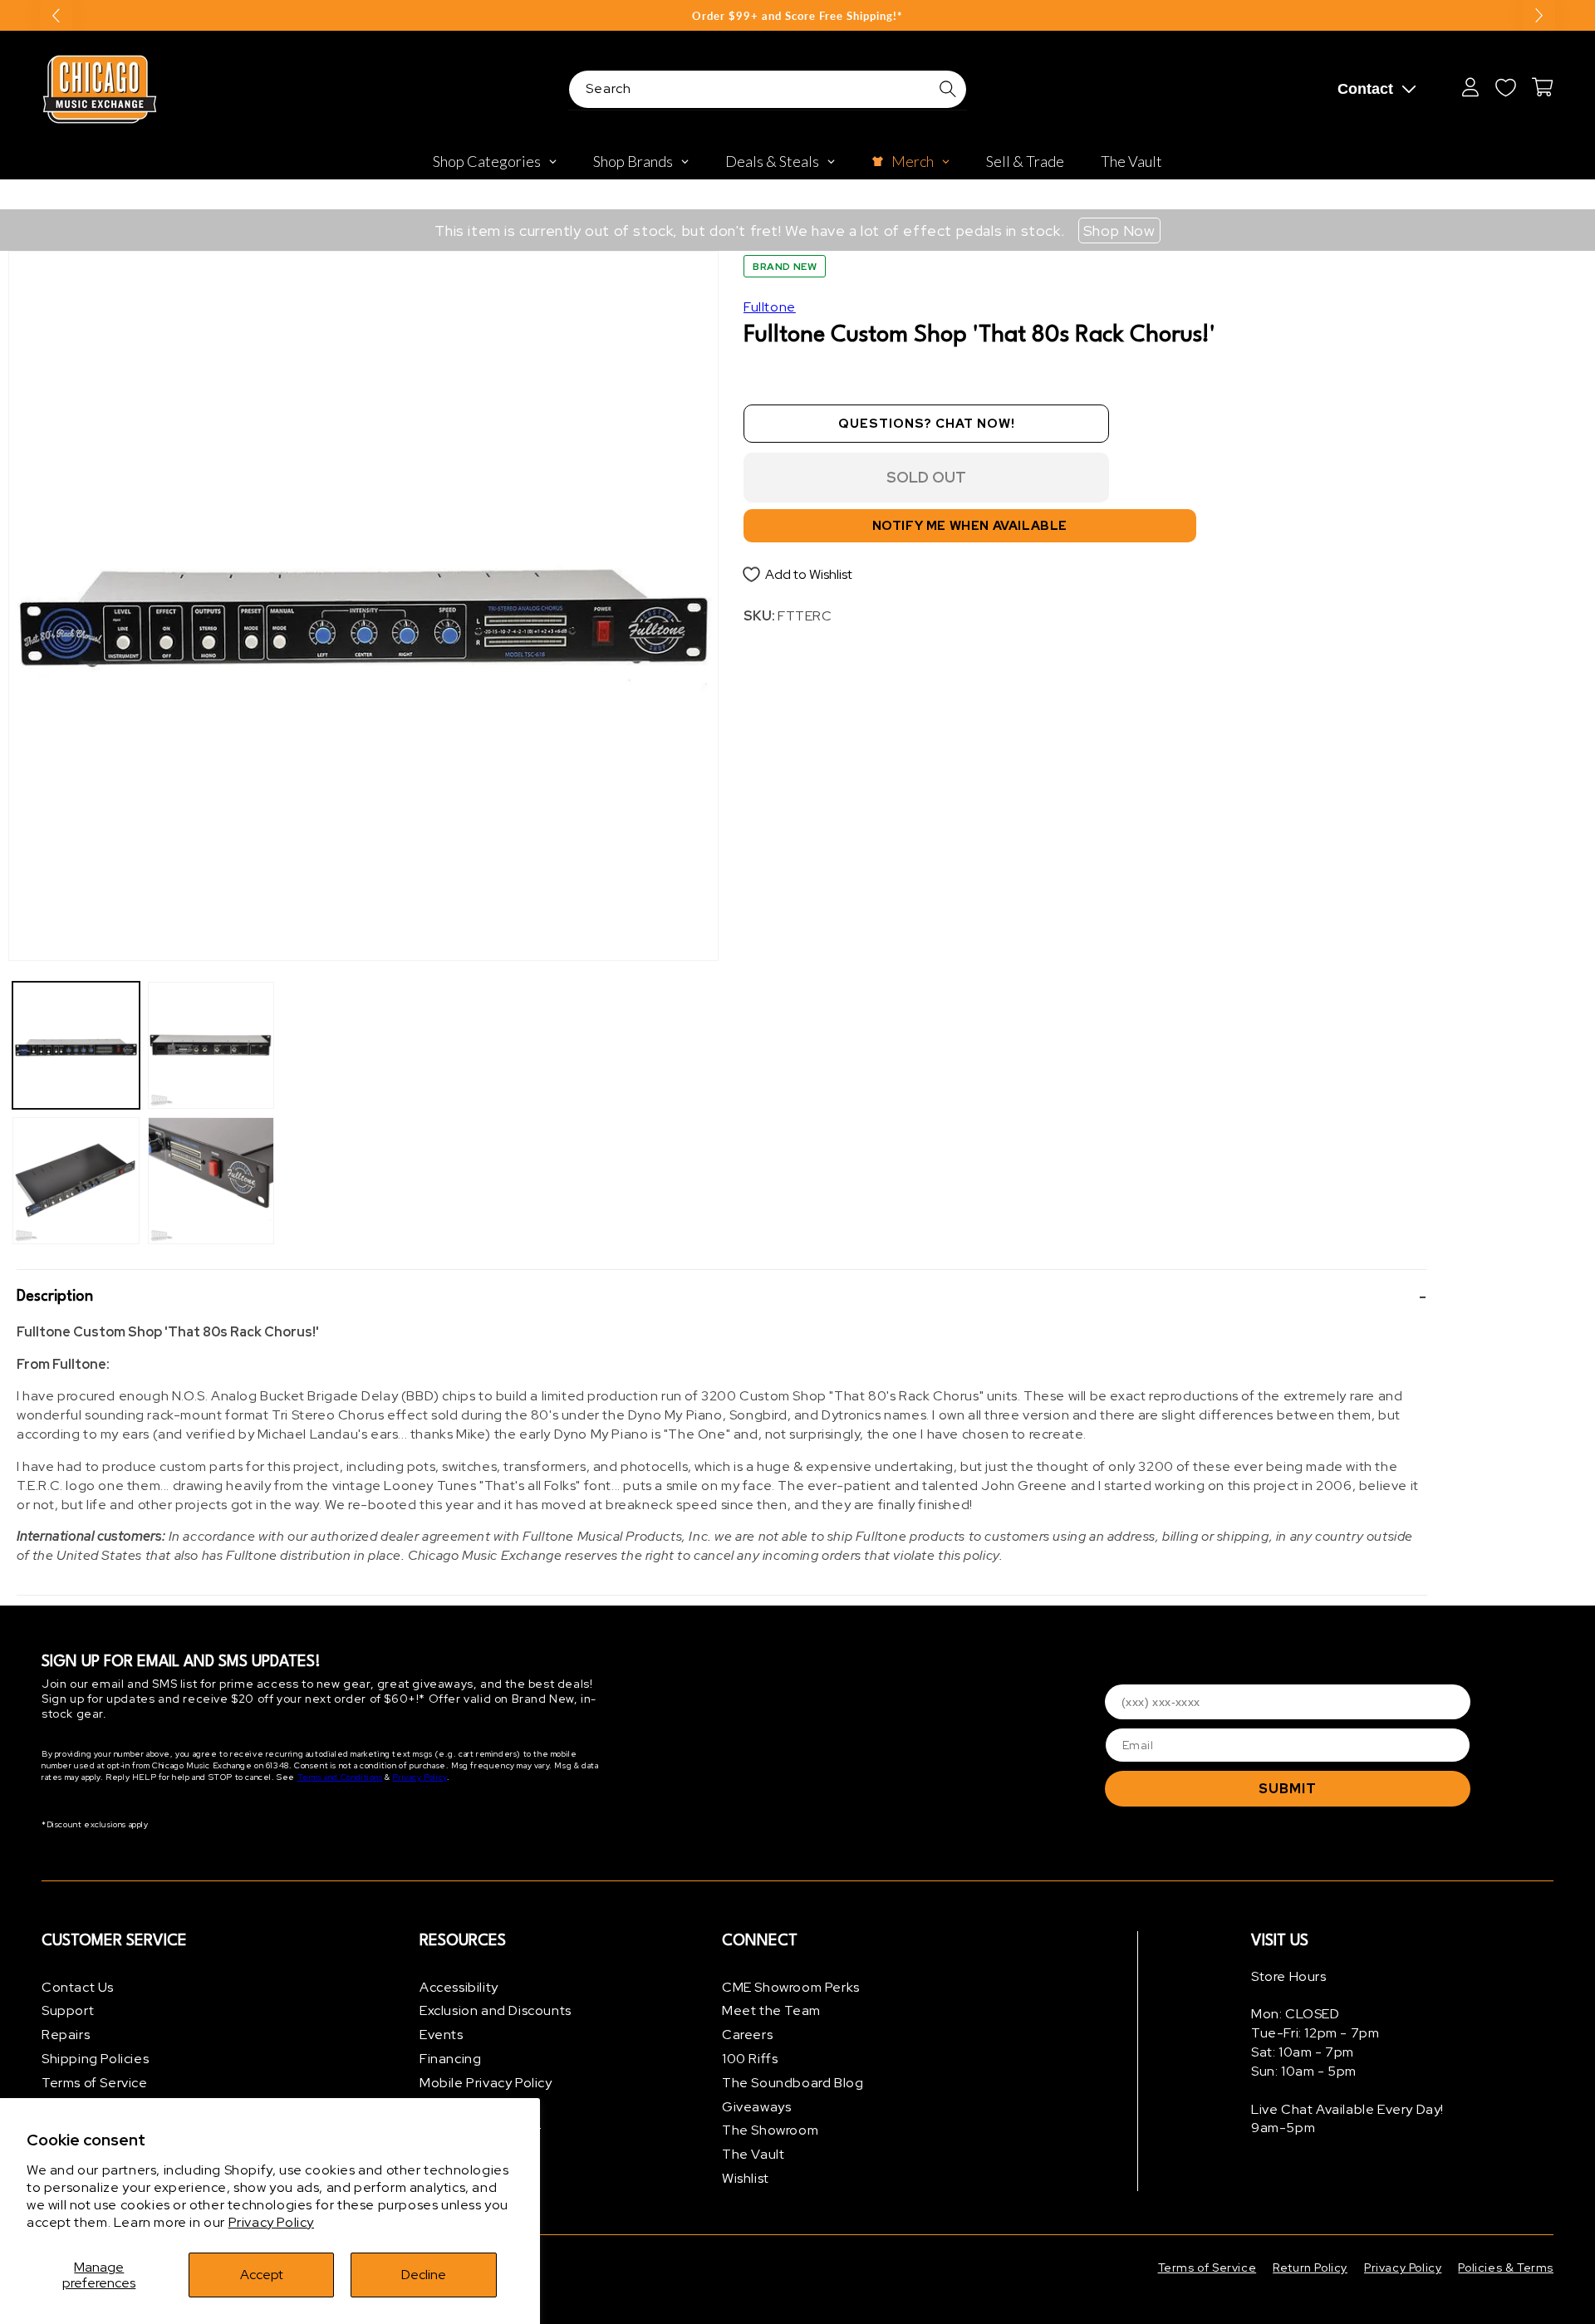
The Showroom (770, 2131)
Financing (450, 2059)
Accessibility (459, 1987)
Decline (424, 2275)
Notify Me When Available (970, 526)
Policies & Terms (1506, 2268)
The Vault (753, 2155)
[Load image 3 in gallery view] (211, 1045)
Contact (1365, 89)
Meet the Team (771, 2011)
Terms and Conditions (340, 1778)
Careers (747, 2035)
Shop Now (1119, 230)
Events (442, 2035)
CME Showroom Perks (791, 1987)
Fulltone (770, 307)
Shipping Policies (95, 2059)
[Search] (948, 89)
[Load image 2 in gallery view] (76, 1181)
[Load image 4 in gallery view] (211, 1181)
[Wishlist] (1505, 87)
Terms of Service (95, 2083)
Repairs (66, 2035)
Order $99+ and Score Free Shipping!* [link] (797, 16)
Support (68, 2011)
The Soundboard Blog (793, 2083)
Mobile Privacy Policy (486, 2083)
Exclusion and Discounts (496, 2011)
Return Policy (1310, 2268)
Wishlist (746, 2178)
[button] (722, 1297)
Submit (1288, 1789)
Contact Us (78, 1987)
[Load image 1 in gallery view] (76, 1045)
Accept (262, 2275)
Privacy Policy (271, 2222)
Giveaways (756, 2107)
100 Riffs (750, 2059)
